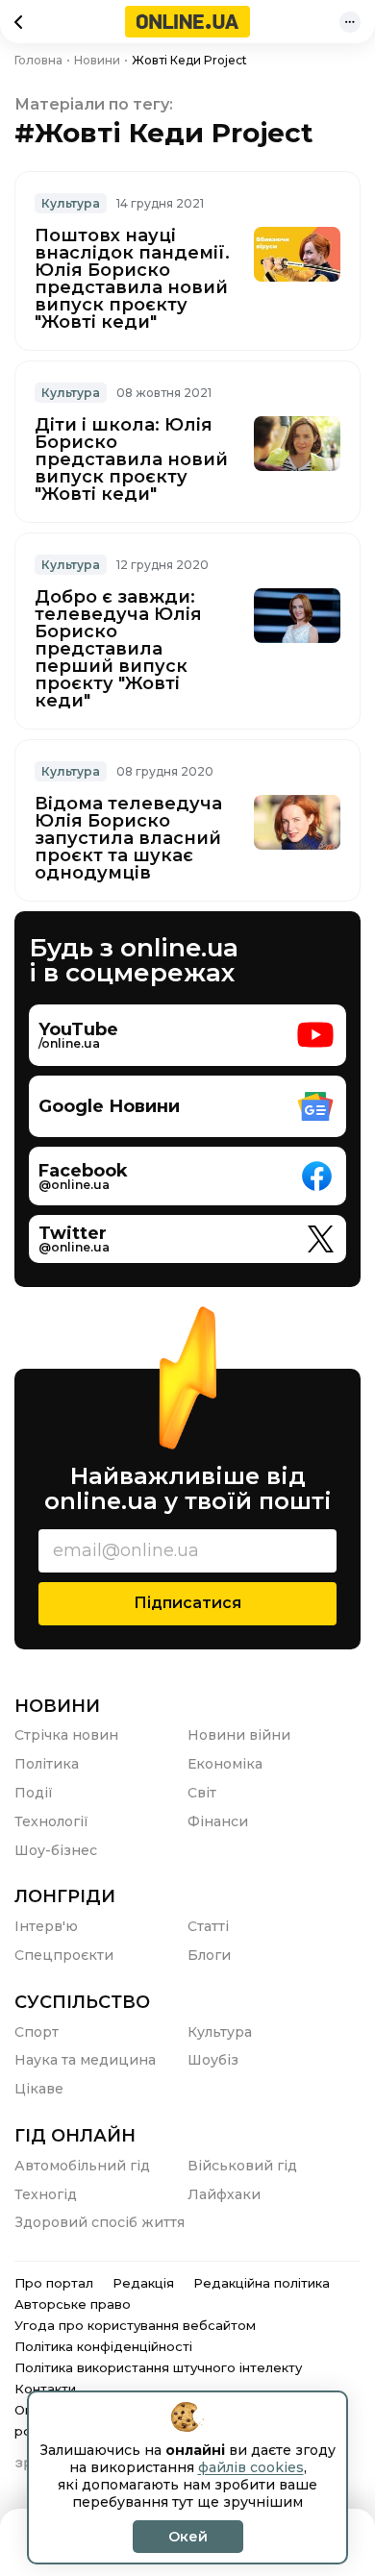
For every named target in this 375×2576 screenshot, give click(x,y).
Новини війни (239, 1735)
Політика (47, 1764)
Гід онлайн (75, 2136)
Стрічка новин (66, 1735)
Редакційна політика (262, 2283)
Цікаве (39, 2089)
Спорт (37, 2032)
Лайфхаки (224, 2194)
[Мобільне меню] (350, 22)
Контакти (45, 2389)
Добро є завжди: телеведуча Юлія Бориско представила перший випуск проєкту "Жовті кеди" (118, 649)
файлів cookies (251, 2467)
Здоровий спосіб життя (100, 2222)
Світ (202, 1793)
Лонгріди (65, 1896)
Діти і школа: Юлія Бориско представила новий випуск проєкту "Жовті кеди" (131, 459)
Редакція (143, 2283)
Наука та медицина (85, 2060)
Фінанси (218, 1821)
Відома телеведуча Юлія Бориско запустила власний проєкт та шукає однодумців (128, 838)
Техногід (46, 2194)
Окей (188, 2537)
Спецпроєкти (64, 1955)
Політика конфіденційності (103, 2346)
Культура (71, 203)
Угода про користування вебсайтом (135, 2325)
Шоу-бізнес (56, 1850)
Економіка (225, 1764)
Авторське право (73, 2304)
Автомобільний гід (82, 2166)
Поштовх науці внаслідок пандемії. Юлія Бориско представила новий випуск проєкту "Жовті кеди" (132, 279)
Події (34, 1793)
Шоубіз (213, 2060)
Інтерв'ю (46, 1926)
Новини (57, 1706)
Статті (208, 1926)
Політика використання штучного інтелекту (158, 2367)
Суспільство (82, 2002)
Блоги (209, 1955)
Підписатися (187, 1603)
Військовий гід (242, 2166)
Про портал (54, 2283)
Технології (51, 1821)
